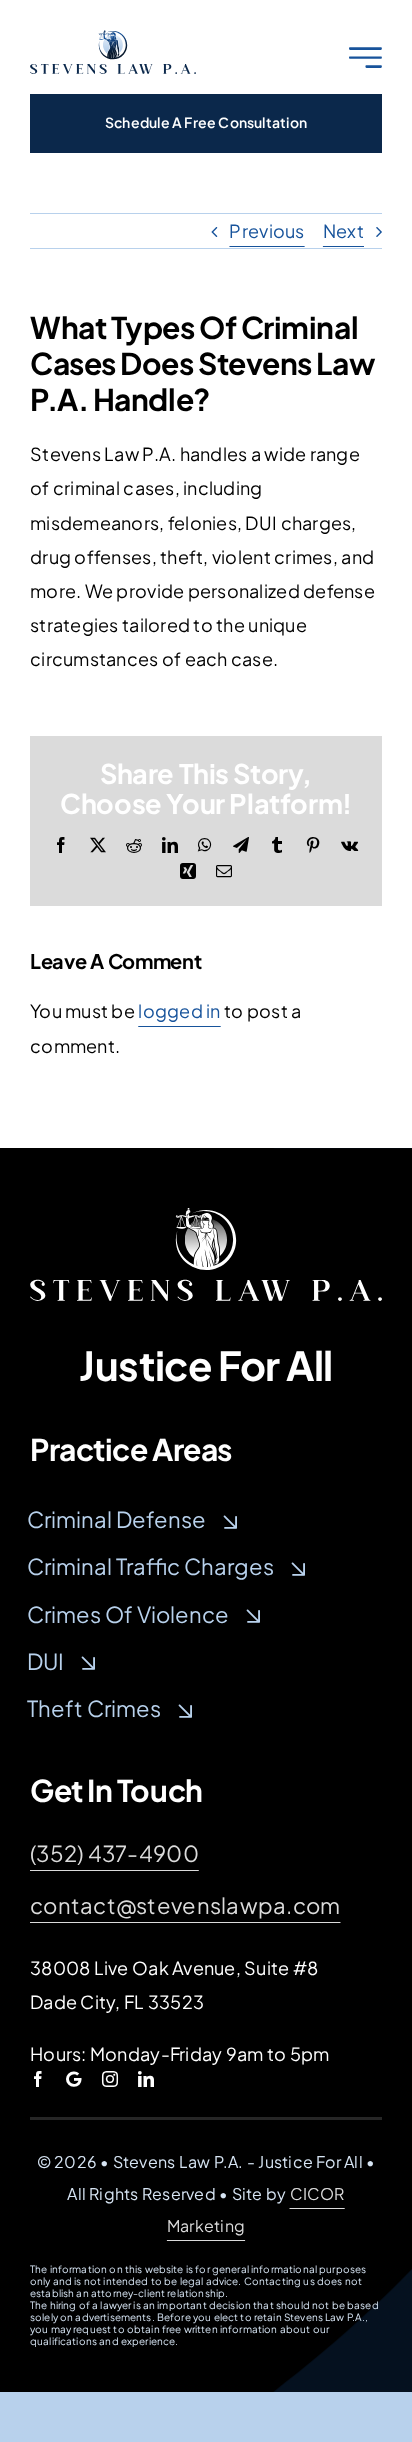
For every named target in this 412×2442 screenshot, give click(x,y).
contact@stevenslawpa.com (185, 1905)
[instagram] (110, 2079)
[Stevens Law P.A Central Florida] (206, 1216)
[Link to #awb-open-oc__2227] (365, 57)
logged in (179, 1010)
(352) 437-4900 (114, 1853)
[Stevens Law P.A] (113, 38)
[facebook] (38, 2079)
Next (343, 230)
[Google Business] (73, 2079)
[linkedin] (146, 2079)
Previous (266, 230)
